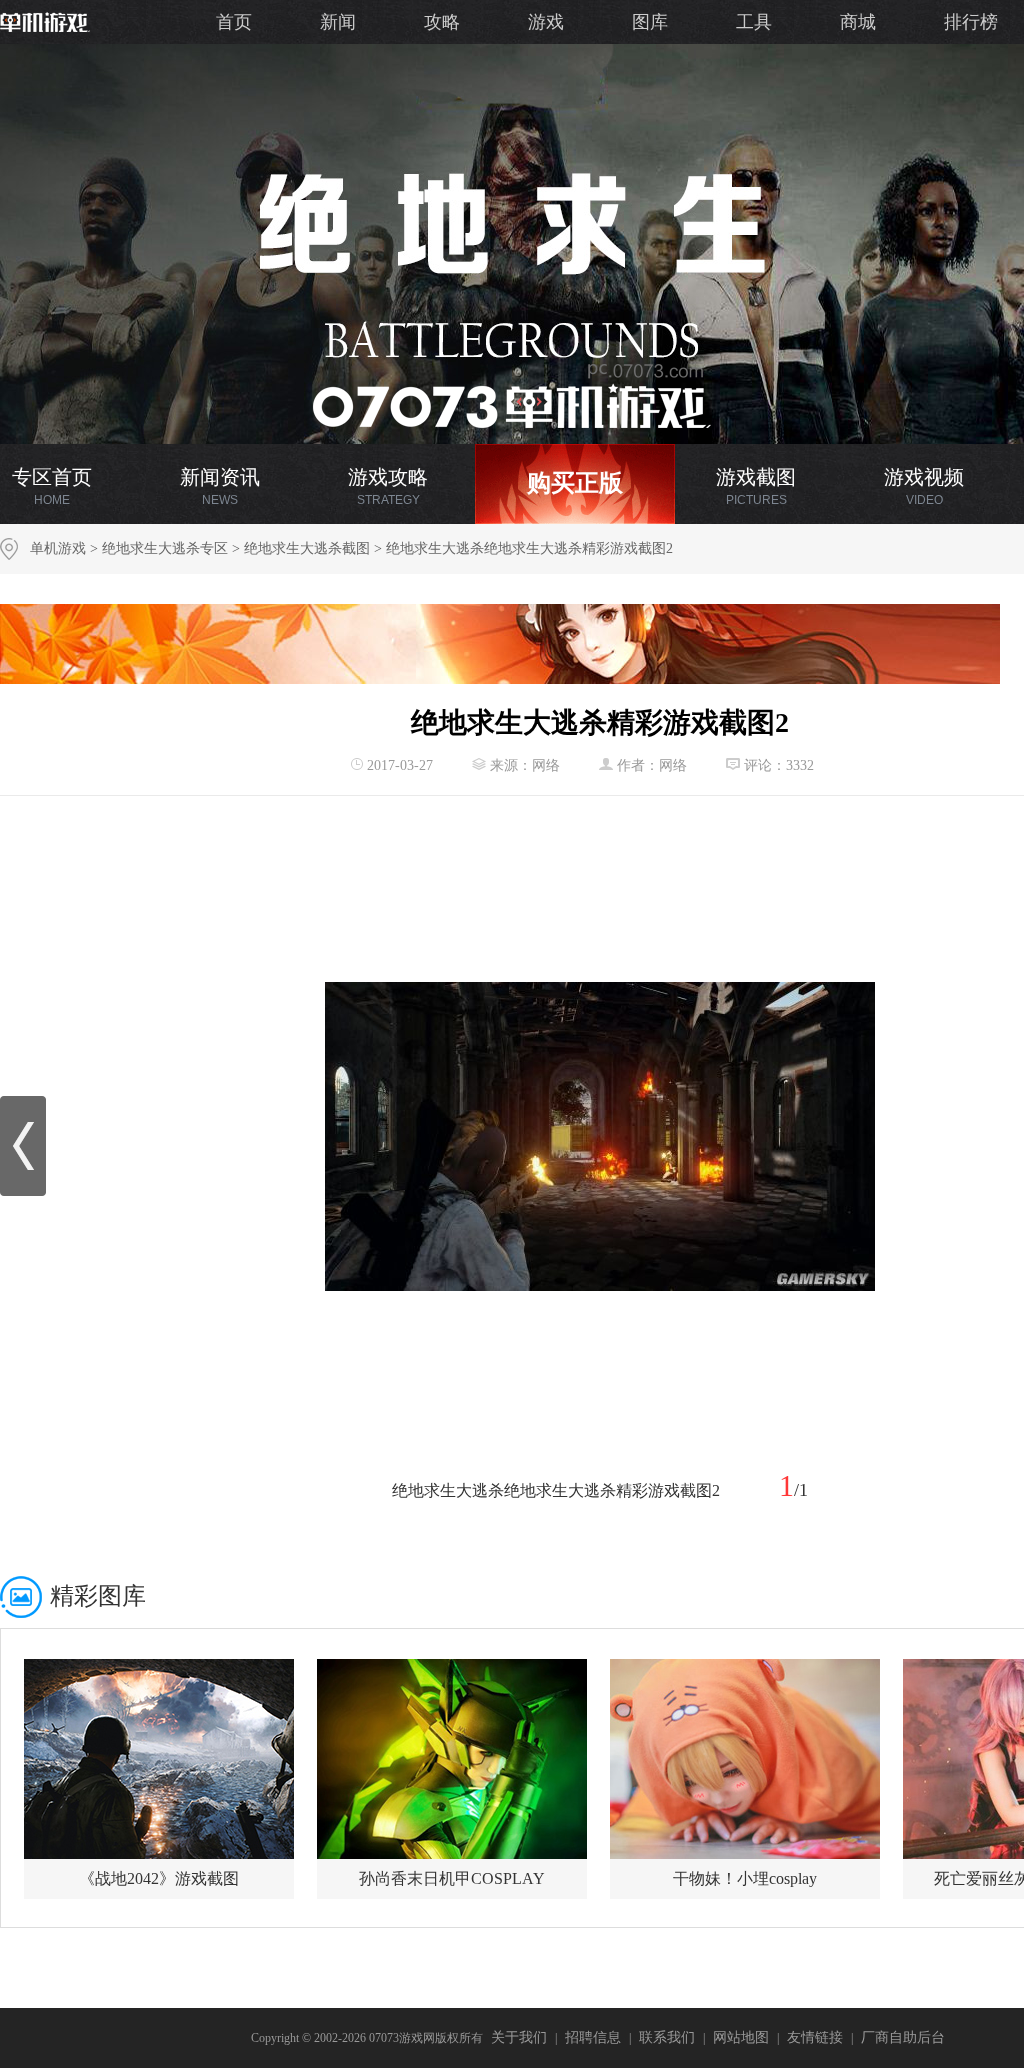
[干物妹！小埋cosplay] (745, 1759)
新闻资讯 (220, 486)
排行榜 (971, 22)
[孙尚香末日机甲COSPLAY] (452, 1759)
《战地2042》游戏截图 (159, 1878)
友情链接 (815, 2037)
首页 (234, 22)
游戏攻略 (388, 486)
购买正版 (575, 483)
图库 (650, 22)
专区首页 (52, 486)
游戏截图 (756, 486)
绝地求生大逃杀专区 (165, 548)
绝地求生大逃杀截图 (307, 548)
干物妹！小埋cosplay (745, 1878)
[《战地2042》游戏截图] (159, 1759)
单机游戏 (58, 548)
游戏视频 (924, 486)
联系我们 (667, 2037)
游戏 (546, 22)
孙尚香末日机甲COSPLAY (452, 1878)
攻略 (442, 22)
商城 (858, 22)
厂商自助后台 (903, 2037)
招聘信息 (593, 2037)
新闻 (338, 22)
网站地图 (741, 2037)
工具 (754, 22)
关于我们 (519, 2037)
